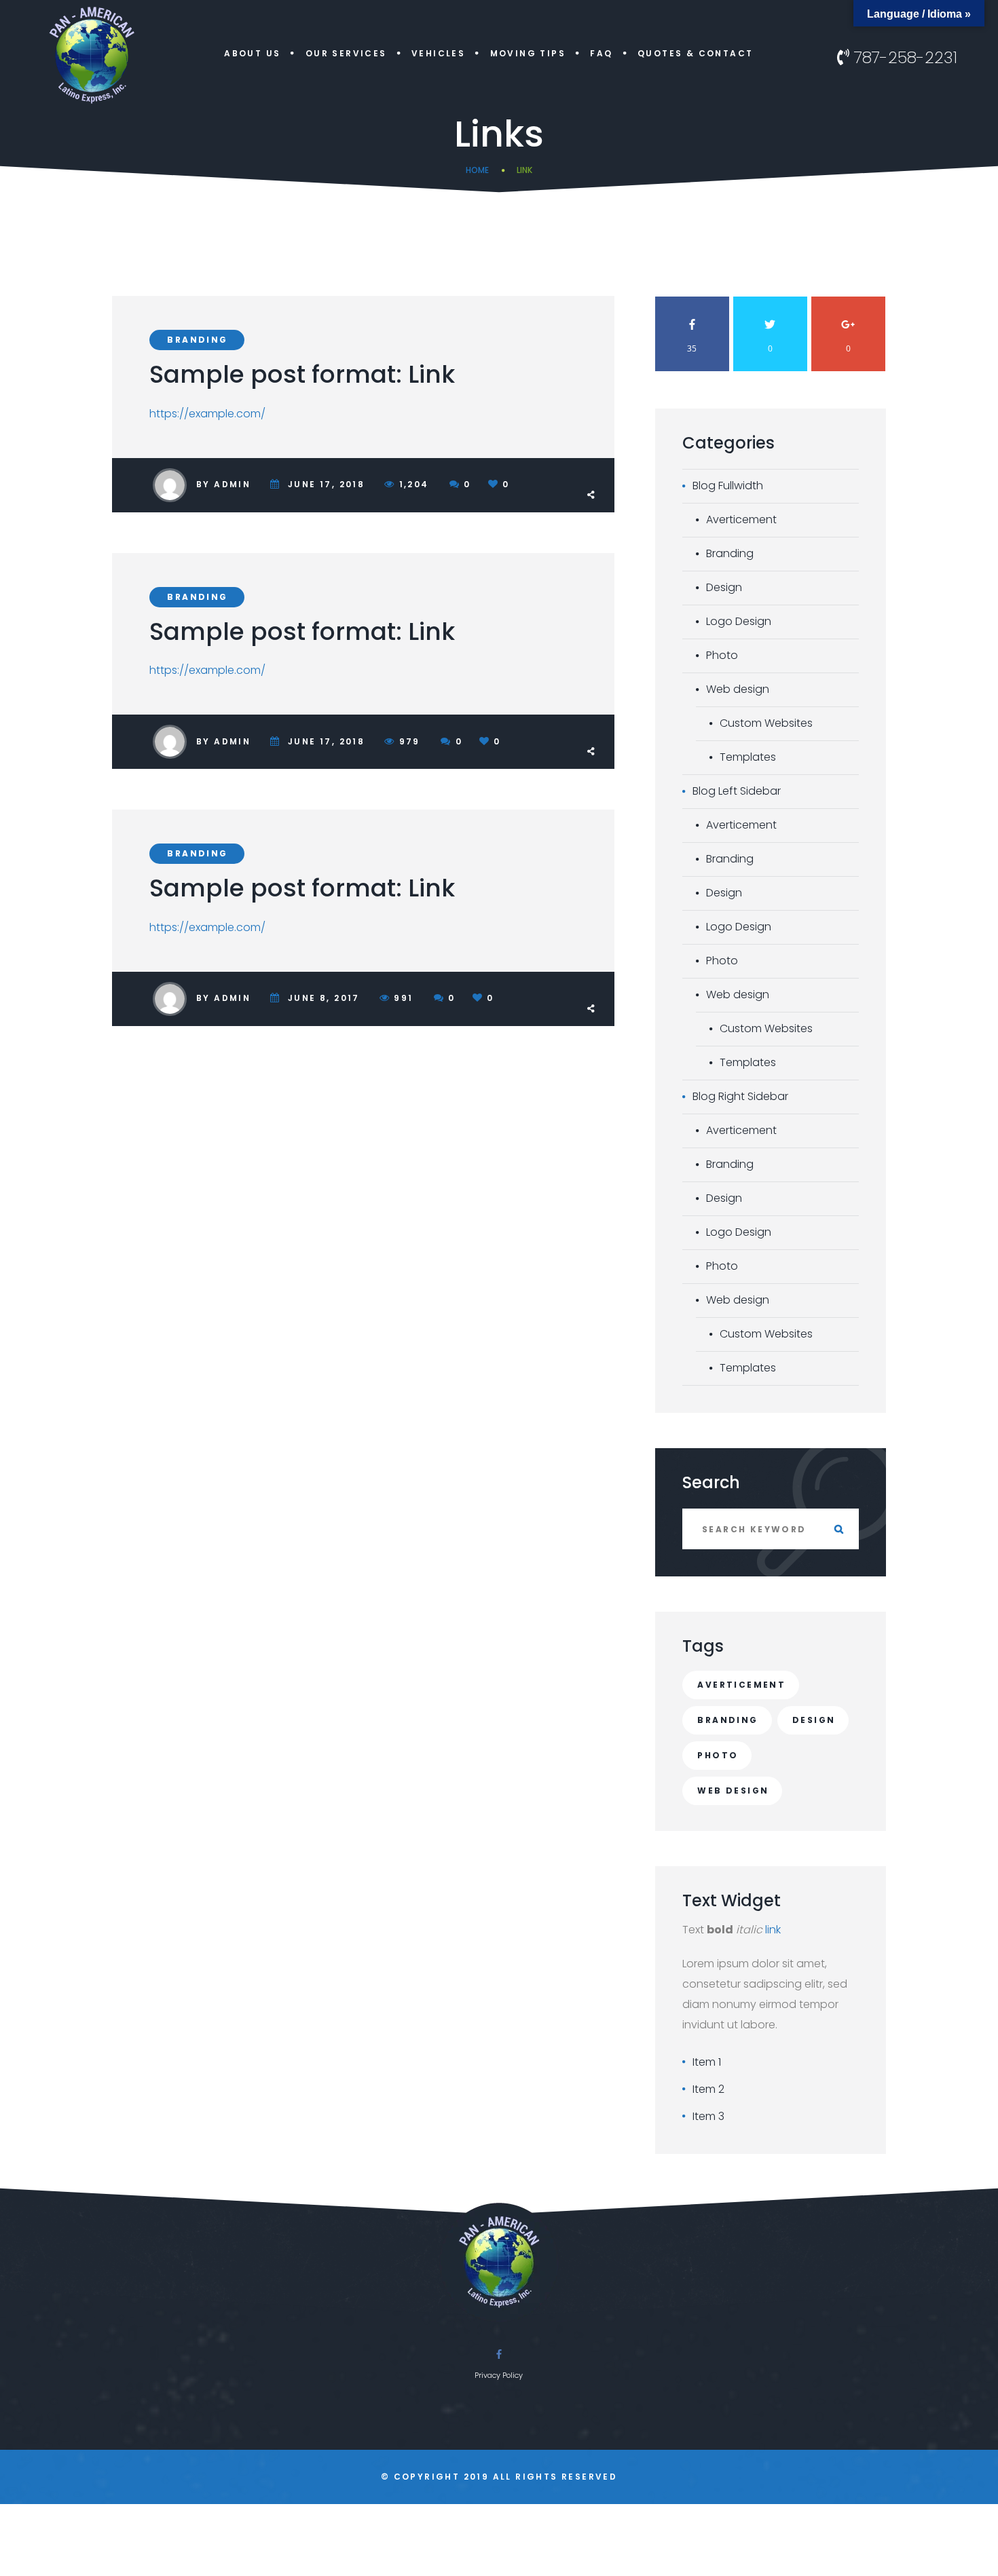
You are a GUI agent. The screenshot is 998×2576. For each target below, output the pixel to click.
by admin (223, 484)
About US (252, 53)
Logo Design (739, 621)
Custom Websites (766, 723)
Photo (722, 655)
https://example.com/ (207, 414)
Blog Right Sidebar (740, 1096)
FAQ (601, 53)
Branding (197, 340)
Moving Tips (528, 53)
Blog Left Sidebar (737, 791)
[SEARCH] (838, 1529)
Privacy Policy (499, 2375)
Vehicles (438, 53)
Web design (738, 689)
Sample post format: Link (302, 374)
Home (477, 170)
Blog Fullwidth (728, 486)
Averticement (741, 519)
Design (724, 587)
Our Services (346, 53)
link (773, 1930)
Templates (748, 757)
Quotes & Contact (695, 53)
